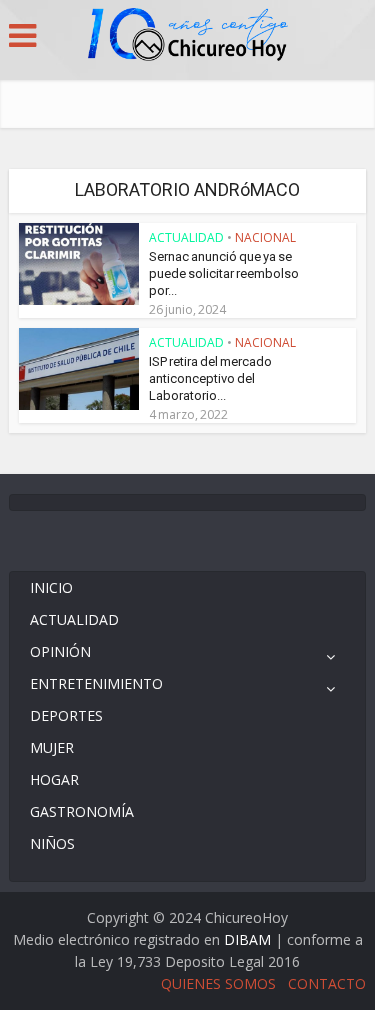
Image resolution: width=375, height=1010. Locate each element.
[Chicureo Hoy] (188, 37)
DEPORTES (66, 715)
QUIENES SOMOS (218, 983)
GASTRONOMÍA (82, 811)
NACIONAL (265, 237)
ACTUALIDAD (186, 237)
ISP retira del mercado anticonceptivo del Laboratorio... (210, 378)
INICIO (51, 587)
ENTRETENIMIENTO (96, 683)
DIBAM (247, 939)
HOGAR (54, 779)
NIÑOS (52, 843)
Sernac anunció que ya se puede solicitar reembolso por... (224, 273)
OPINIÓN (60, 651)
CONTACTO (327, 983)
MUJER (52, 747)
